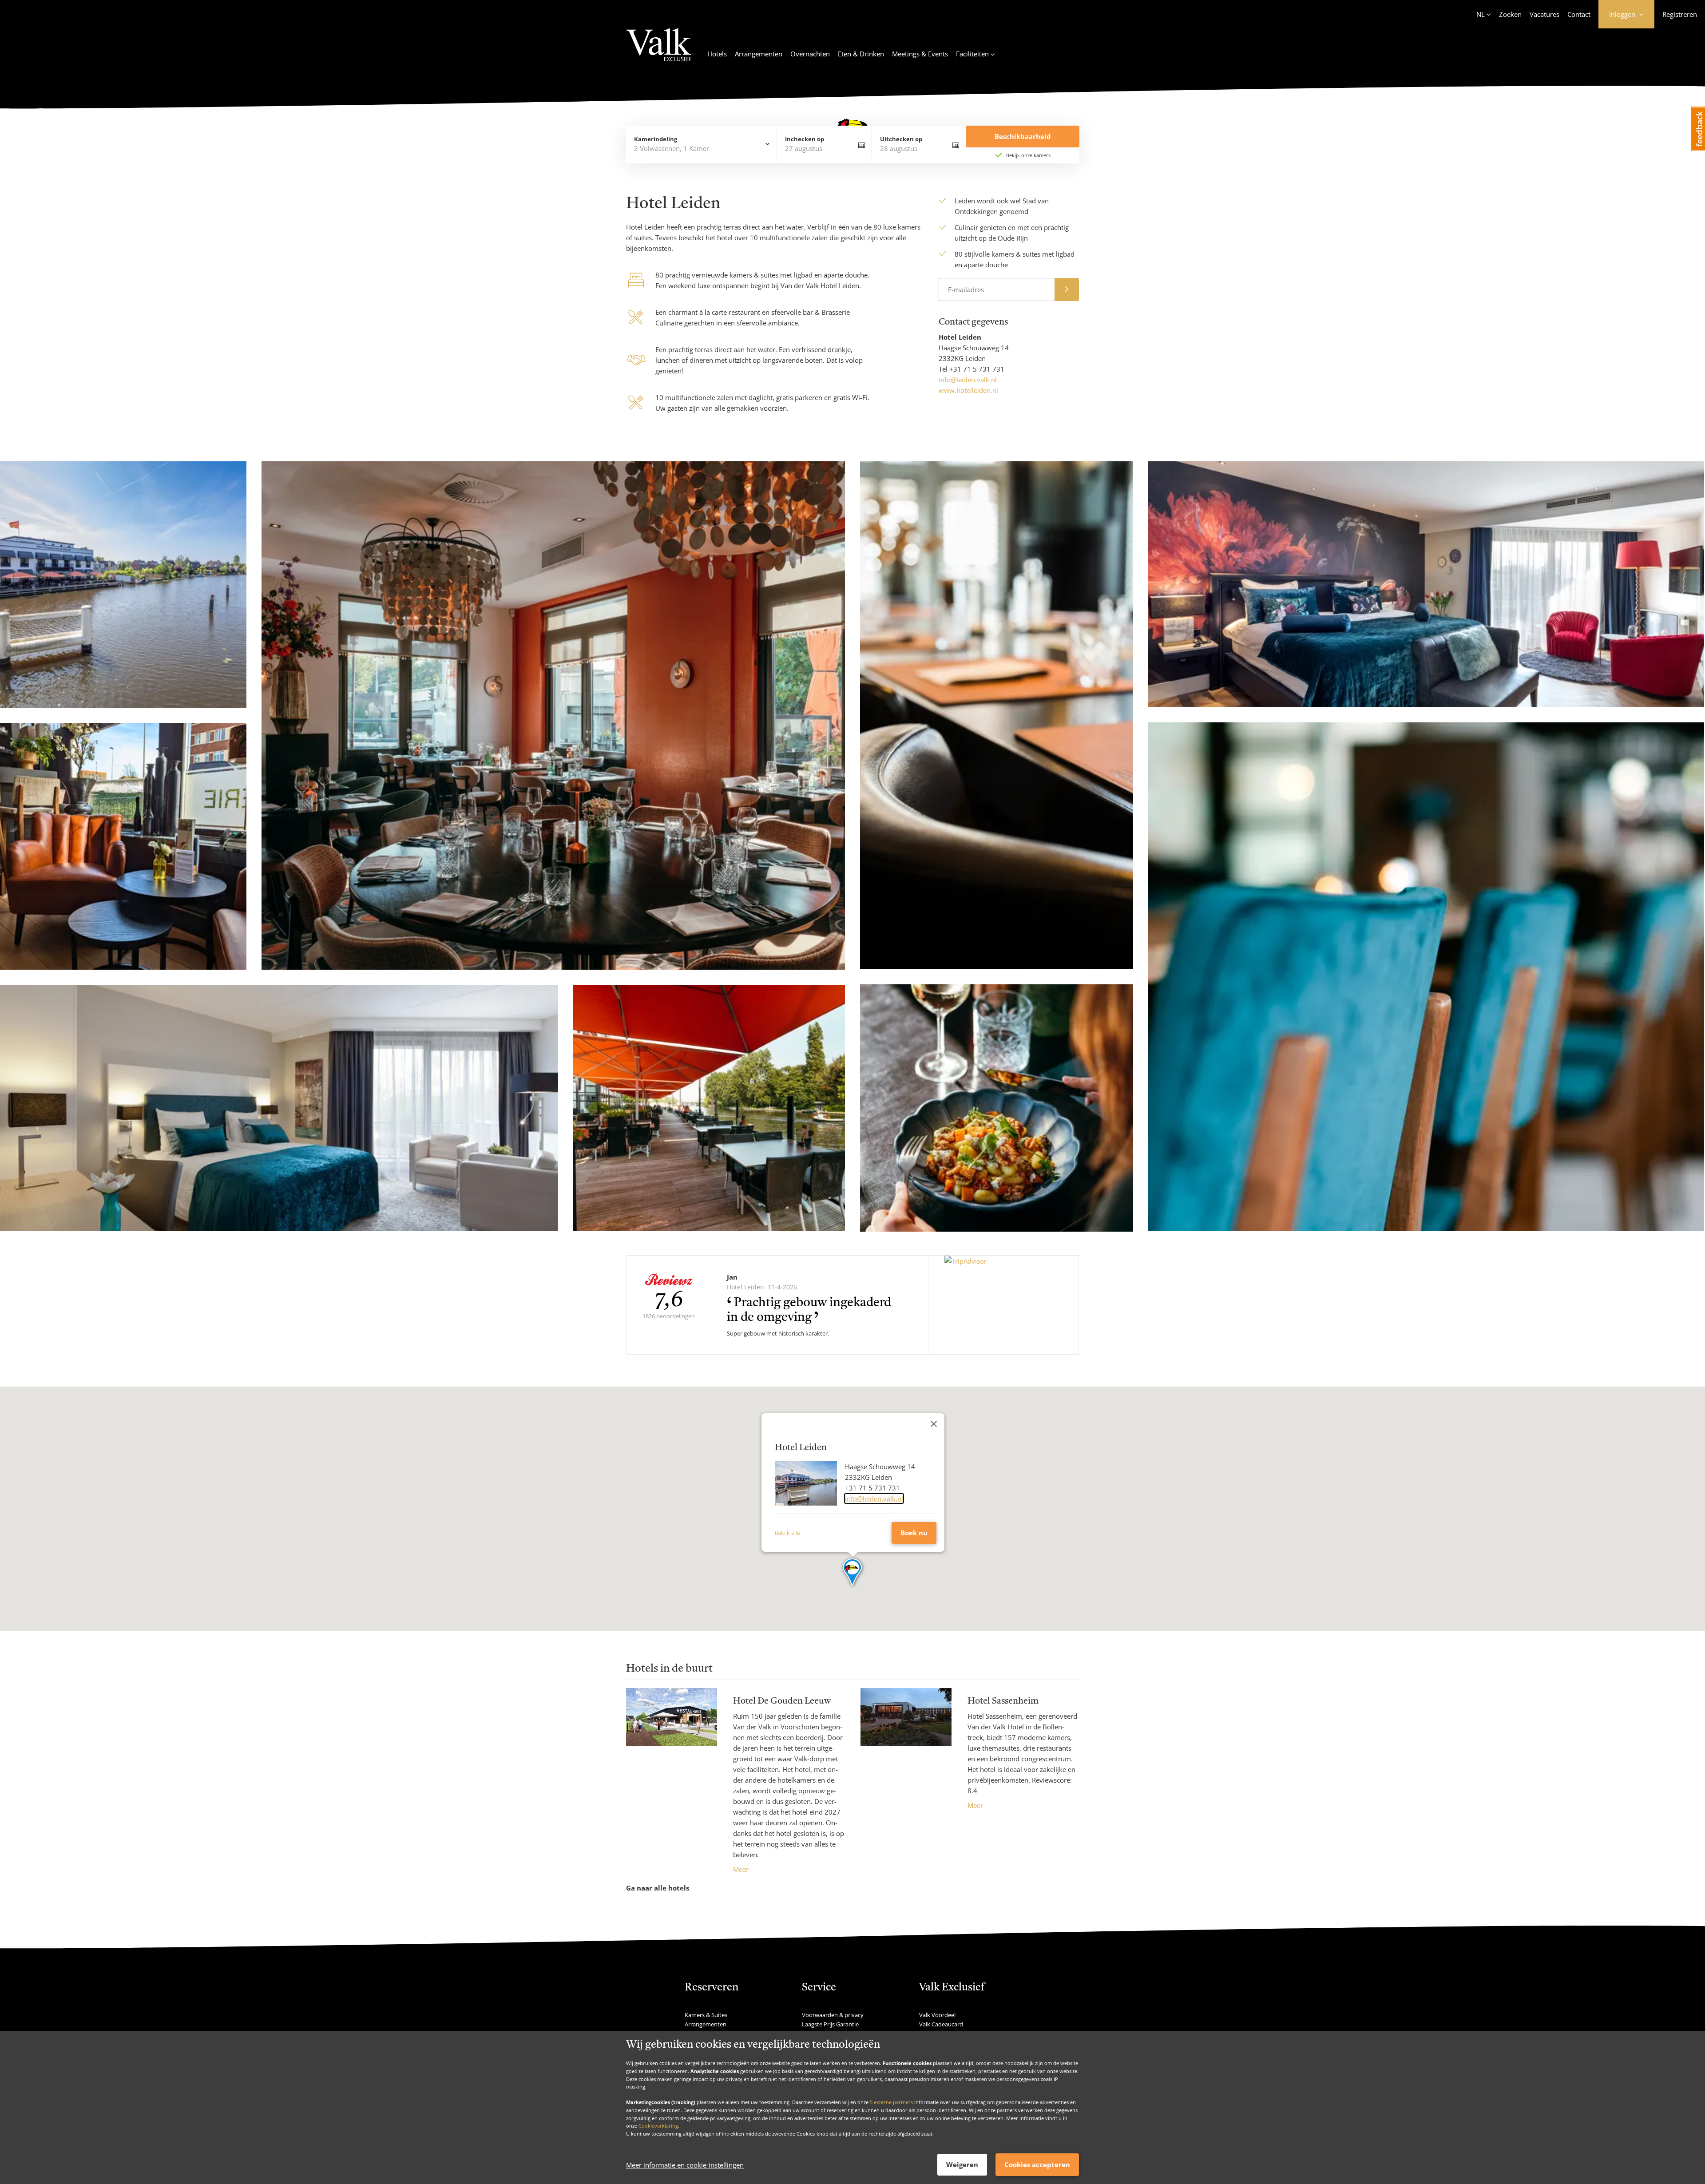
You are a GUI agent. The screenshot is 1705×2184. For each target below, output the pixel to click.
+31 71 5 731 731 (977, 369)
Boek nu (914, 1533)
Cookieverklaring (658, 2126)
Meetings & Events (920, 54)
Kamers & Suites (706, 2015)
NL (1481, 14)
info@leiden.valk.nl (968, 380)
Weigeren (962, 2164)
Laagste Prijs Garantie (830, 2024)
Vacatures (1544, 14)
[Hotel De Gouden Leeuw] (672, 1781)
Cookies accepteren (1037, 2164)
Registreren (1680, 14)
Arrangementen (759, 54)
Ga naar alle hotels (658, 1888)
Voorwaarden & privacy (833, 2015)
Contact (1579, 14)
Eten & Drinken (861, 54)
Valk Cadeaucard (941, 2024)
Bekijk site (787, 1533)
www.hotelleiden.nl (968, 390)
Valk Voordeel (937, 2015)
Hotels (717, 54)
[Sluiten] (934, 1424)
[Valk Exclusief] (659, 50)
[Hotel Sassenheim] (906, 1749)
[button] (853, 1573)
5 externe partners (891, 2102)
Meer (741, 1869)
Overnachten (810, 54)
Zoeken (1510, 14)
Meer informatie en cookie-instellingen (685, 2165)
